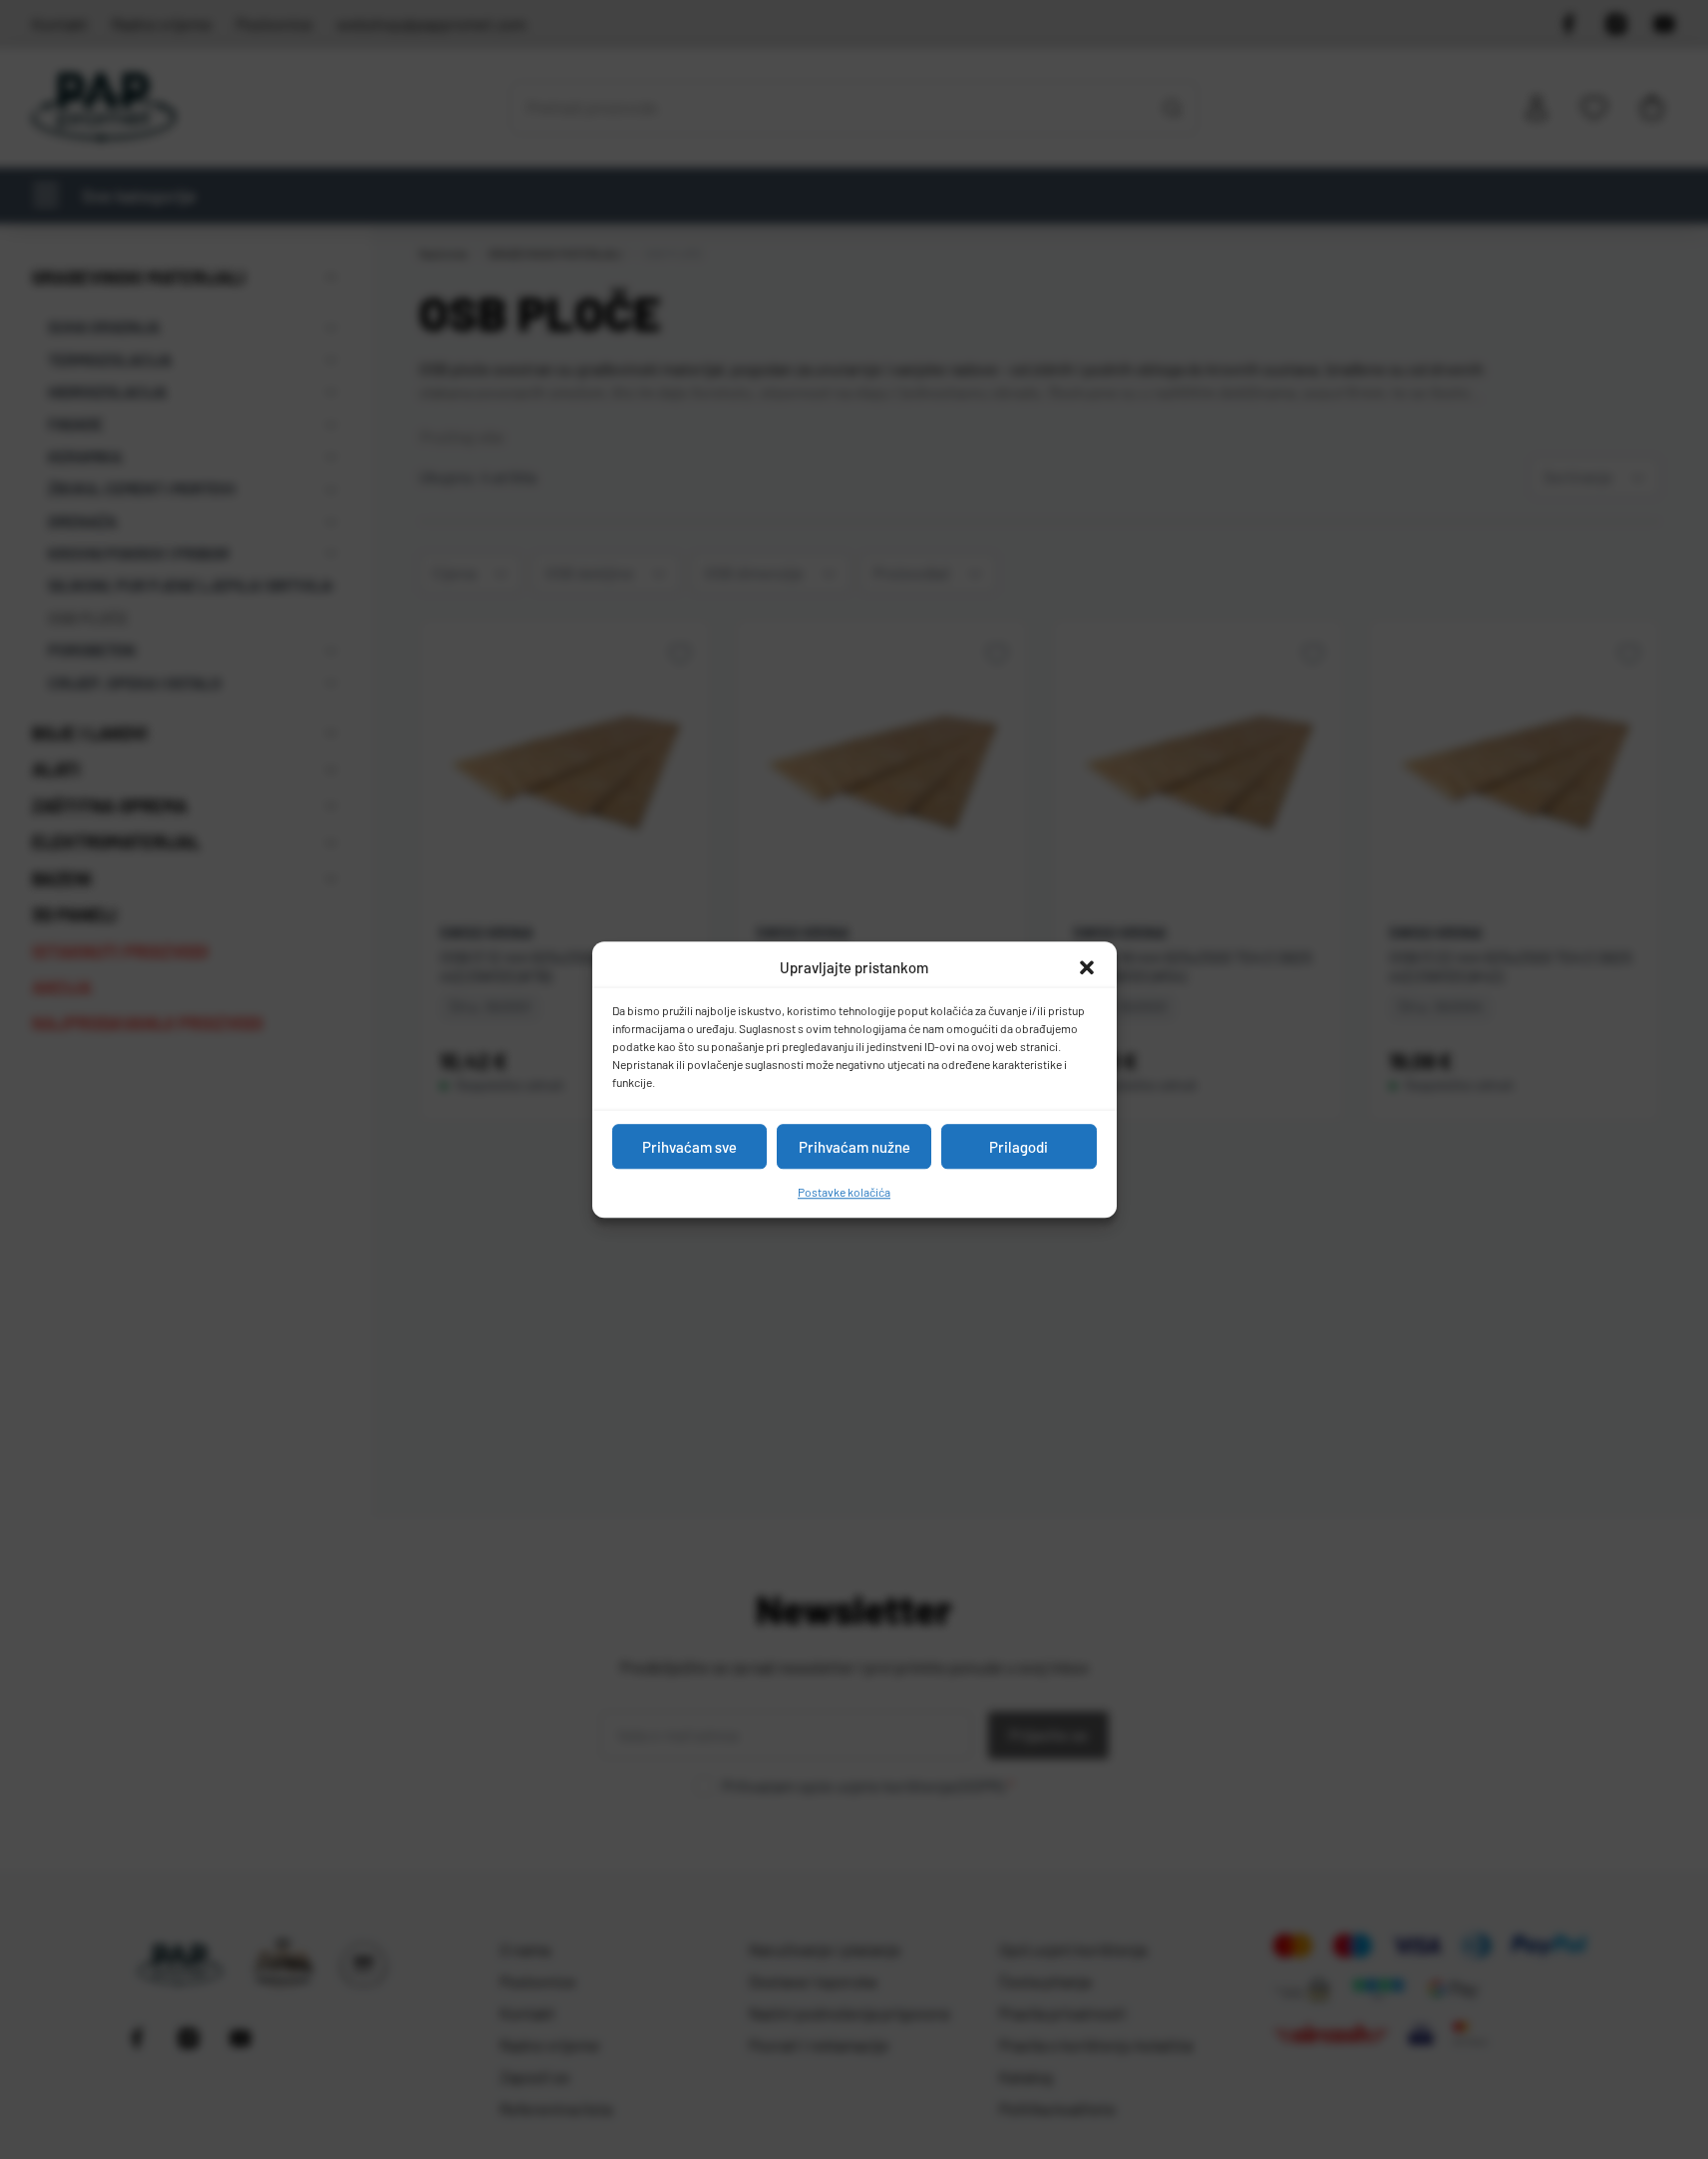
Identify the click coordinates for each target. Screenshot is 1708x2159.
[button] (1087, 967)
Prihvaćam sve (689, 1147)
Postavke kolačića (844, 1192)
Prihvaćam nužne (854, 1147)
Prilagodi (1019, 1147)
